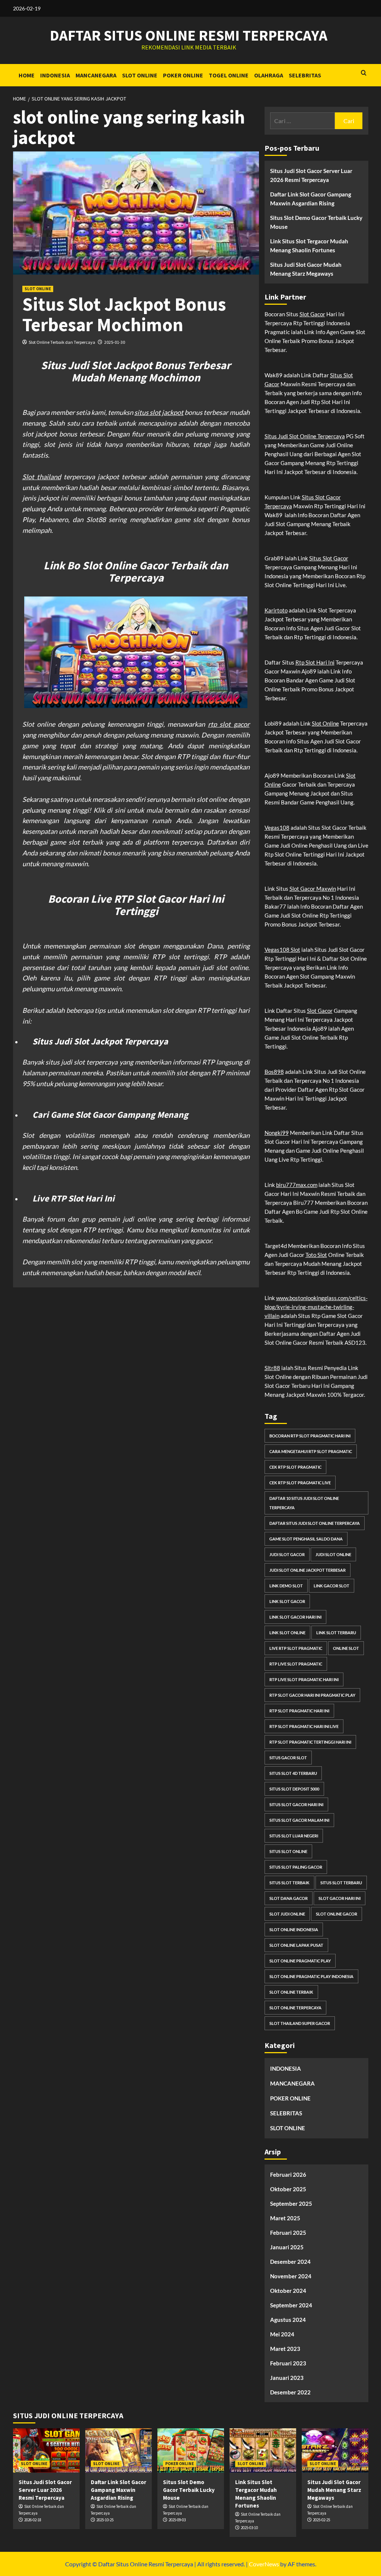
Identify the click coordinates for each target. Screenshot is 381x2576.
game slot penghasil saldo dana (306, 1539)
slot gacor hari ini (340, 1898)
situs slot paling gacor (296, 1867)
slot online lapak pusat (296, 1945)
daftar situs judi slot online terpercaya (315, 1523)
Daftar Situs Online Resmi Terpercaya (189, 35)
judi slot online (333, 1554)
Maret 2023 (285, 2349)
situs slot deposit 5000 (294, 1789)
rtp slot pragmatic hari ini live (304, 1726)
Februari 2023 (288, 2363)
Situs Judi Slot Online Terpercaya (305, 436)
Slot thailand (42, 477)
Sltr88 (272, 1368)
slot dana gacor (289, 1898)
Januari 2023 (287, 2378)
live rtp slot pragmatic (296, 1648)
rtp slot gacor (229, 724)
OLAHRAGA (269, 75)
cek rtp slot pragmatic (295, 1467)
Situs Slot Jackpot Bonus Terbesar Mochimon (124, 314)
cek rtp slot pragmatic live (300, 1483)
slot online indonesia (294, 1929)
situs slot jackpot (159, 412)
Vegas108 (277, 828)
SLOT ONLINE (140, 75)
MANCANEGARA (96, 75)
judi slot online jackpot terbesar (308, 1570)
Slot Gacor (312, 314)
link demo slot (286, 1586)
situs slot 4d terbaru (293, 1773)
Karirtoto (276, 610)
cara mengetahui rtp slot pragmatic (311, 1451)
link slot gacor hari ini (295, 1617)
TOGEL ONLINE (229, 75)
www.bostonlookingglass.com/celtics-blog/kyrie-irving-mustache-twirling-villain (316, 1307)
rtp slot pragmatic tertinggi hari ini (310, 1742)
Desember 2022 (290, 2392)
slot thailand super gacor (300, 2023)
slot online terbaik (291, 1992)
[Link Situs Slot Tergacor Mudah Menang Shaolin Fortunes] (263, 2450)
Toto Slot (316, 1255)
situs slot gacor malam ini (299, 1820)
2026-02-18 (33, 2520)
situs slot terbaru (341, 1883)
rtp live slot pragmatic (296, 1664)
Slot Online (325, 723)
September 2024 (291, 2305)
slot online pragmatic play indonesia (311, 1976)
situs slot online (288, 1851)
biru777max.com (297, 1185)
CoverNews (264, 2564)
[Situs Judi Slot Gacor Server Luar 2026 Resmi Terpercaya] (46, 2450)
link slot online (287, 1633)
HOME (27, 75)
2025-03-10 (249, 2528)
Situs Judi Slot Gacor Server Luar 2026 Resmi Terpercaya (311, 175)
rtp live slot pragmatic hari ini (304, 1679)
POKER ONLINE (183, 75)
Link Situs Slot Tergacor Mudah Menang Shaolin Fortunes (309, 246)
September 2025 (291, 2204)
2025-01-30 (115, 342)
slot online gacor (337, 1914)
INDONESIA (55, 75)
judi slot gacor (287, 1554)
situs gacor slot (288, 1758)
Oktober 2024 (288, 2291)
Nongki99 (277, 1133)
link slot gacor (287, 1601)
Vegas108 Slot (282, 950)
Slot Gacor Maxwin (313, 889)
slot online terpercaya (295, 2008)
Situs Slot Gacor (329, 558)
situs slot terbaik (289, 1883)
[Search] (364, 73)
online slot (346, 1648)
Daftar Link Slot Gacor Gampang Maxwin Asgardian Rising (311, 199)
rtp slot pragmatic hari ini (299, 1711)
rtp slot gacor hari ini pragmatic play (312, 1695)
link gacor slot (332, 1586)
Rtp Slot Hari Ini (315, 662)
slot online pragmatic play (300, 1961)
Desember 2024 (290, 2262)
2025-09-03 (177, 2520)
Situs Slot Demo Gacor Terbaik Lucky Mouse (316, 222)
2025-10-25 (105, 2520)
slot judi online (287, 1914)
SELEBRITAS (305, 75)
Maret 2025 (285, 2218)
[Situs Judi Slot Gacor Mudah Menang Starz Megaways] (335, 2450)
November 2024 (291, 2276)
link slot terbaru (336, 1633)
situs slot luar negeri (294, 1836)
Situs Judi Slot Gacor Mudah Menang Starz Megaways (306, 269)
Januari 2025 (287, 2247)
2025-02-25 (321, 2520)
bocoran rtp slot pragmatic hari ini (310, 1436)
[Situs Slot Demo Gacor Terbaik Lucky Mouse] (191, 2450)
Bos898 (274, 1072)
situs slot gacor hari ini (296, 1804)
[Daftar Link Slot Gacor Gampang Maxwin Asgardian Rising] (119, 2450)
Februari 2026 (288, 2175)
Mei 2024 (282, 2334)
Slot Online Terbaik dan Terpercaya (62, 342)
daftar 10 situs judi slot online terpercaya (304, 1503)
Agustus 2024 (288, 2320)
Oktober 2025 (288, 2189)
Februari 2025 (288, 2233)
